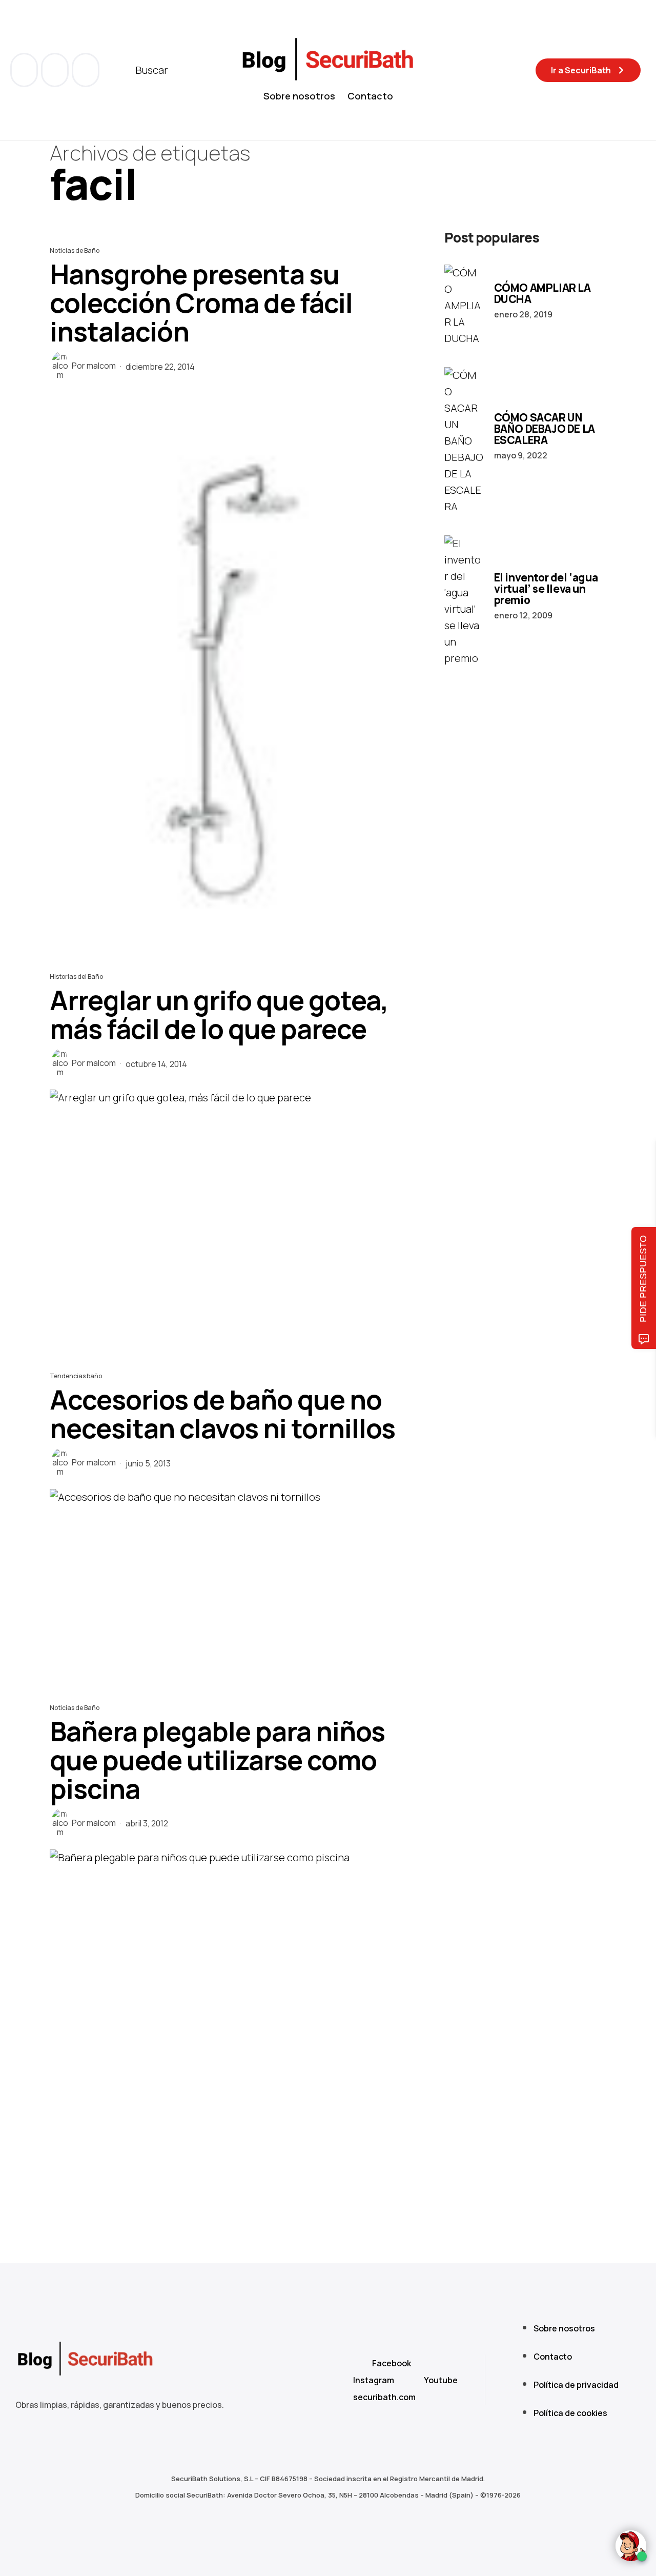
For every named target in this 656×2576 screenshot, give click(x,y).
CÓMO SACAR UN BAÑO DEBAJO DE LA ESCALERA (545, 429)
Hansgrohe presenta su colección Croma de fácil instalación (201, 303)
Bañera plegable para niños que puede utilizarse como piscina (217, 1760)
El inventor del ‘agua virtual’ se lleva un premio (546, 589)
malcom (101, 366)
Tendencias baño (76, 1376)
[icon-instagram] (86, 70)
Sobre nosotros (299, 96)
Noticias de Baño (75, 250)
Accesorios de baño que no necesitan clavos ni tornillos (222, 1414)
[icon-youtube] (56, 70)
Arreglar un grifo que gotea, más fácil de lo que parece (219, 1014)
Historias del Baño (76, 977)
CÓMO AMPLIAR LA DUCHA (542, 293)
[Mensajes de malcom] (60, 366)
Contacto (370, 96)
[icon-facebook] (25, 70)
